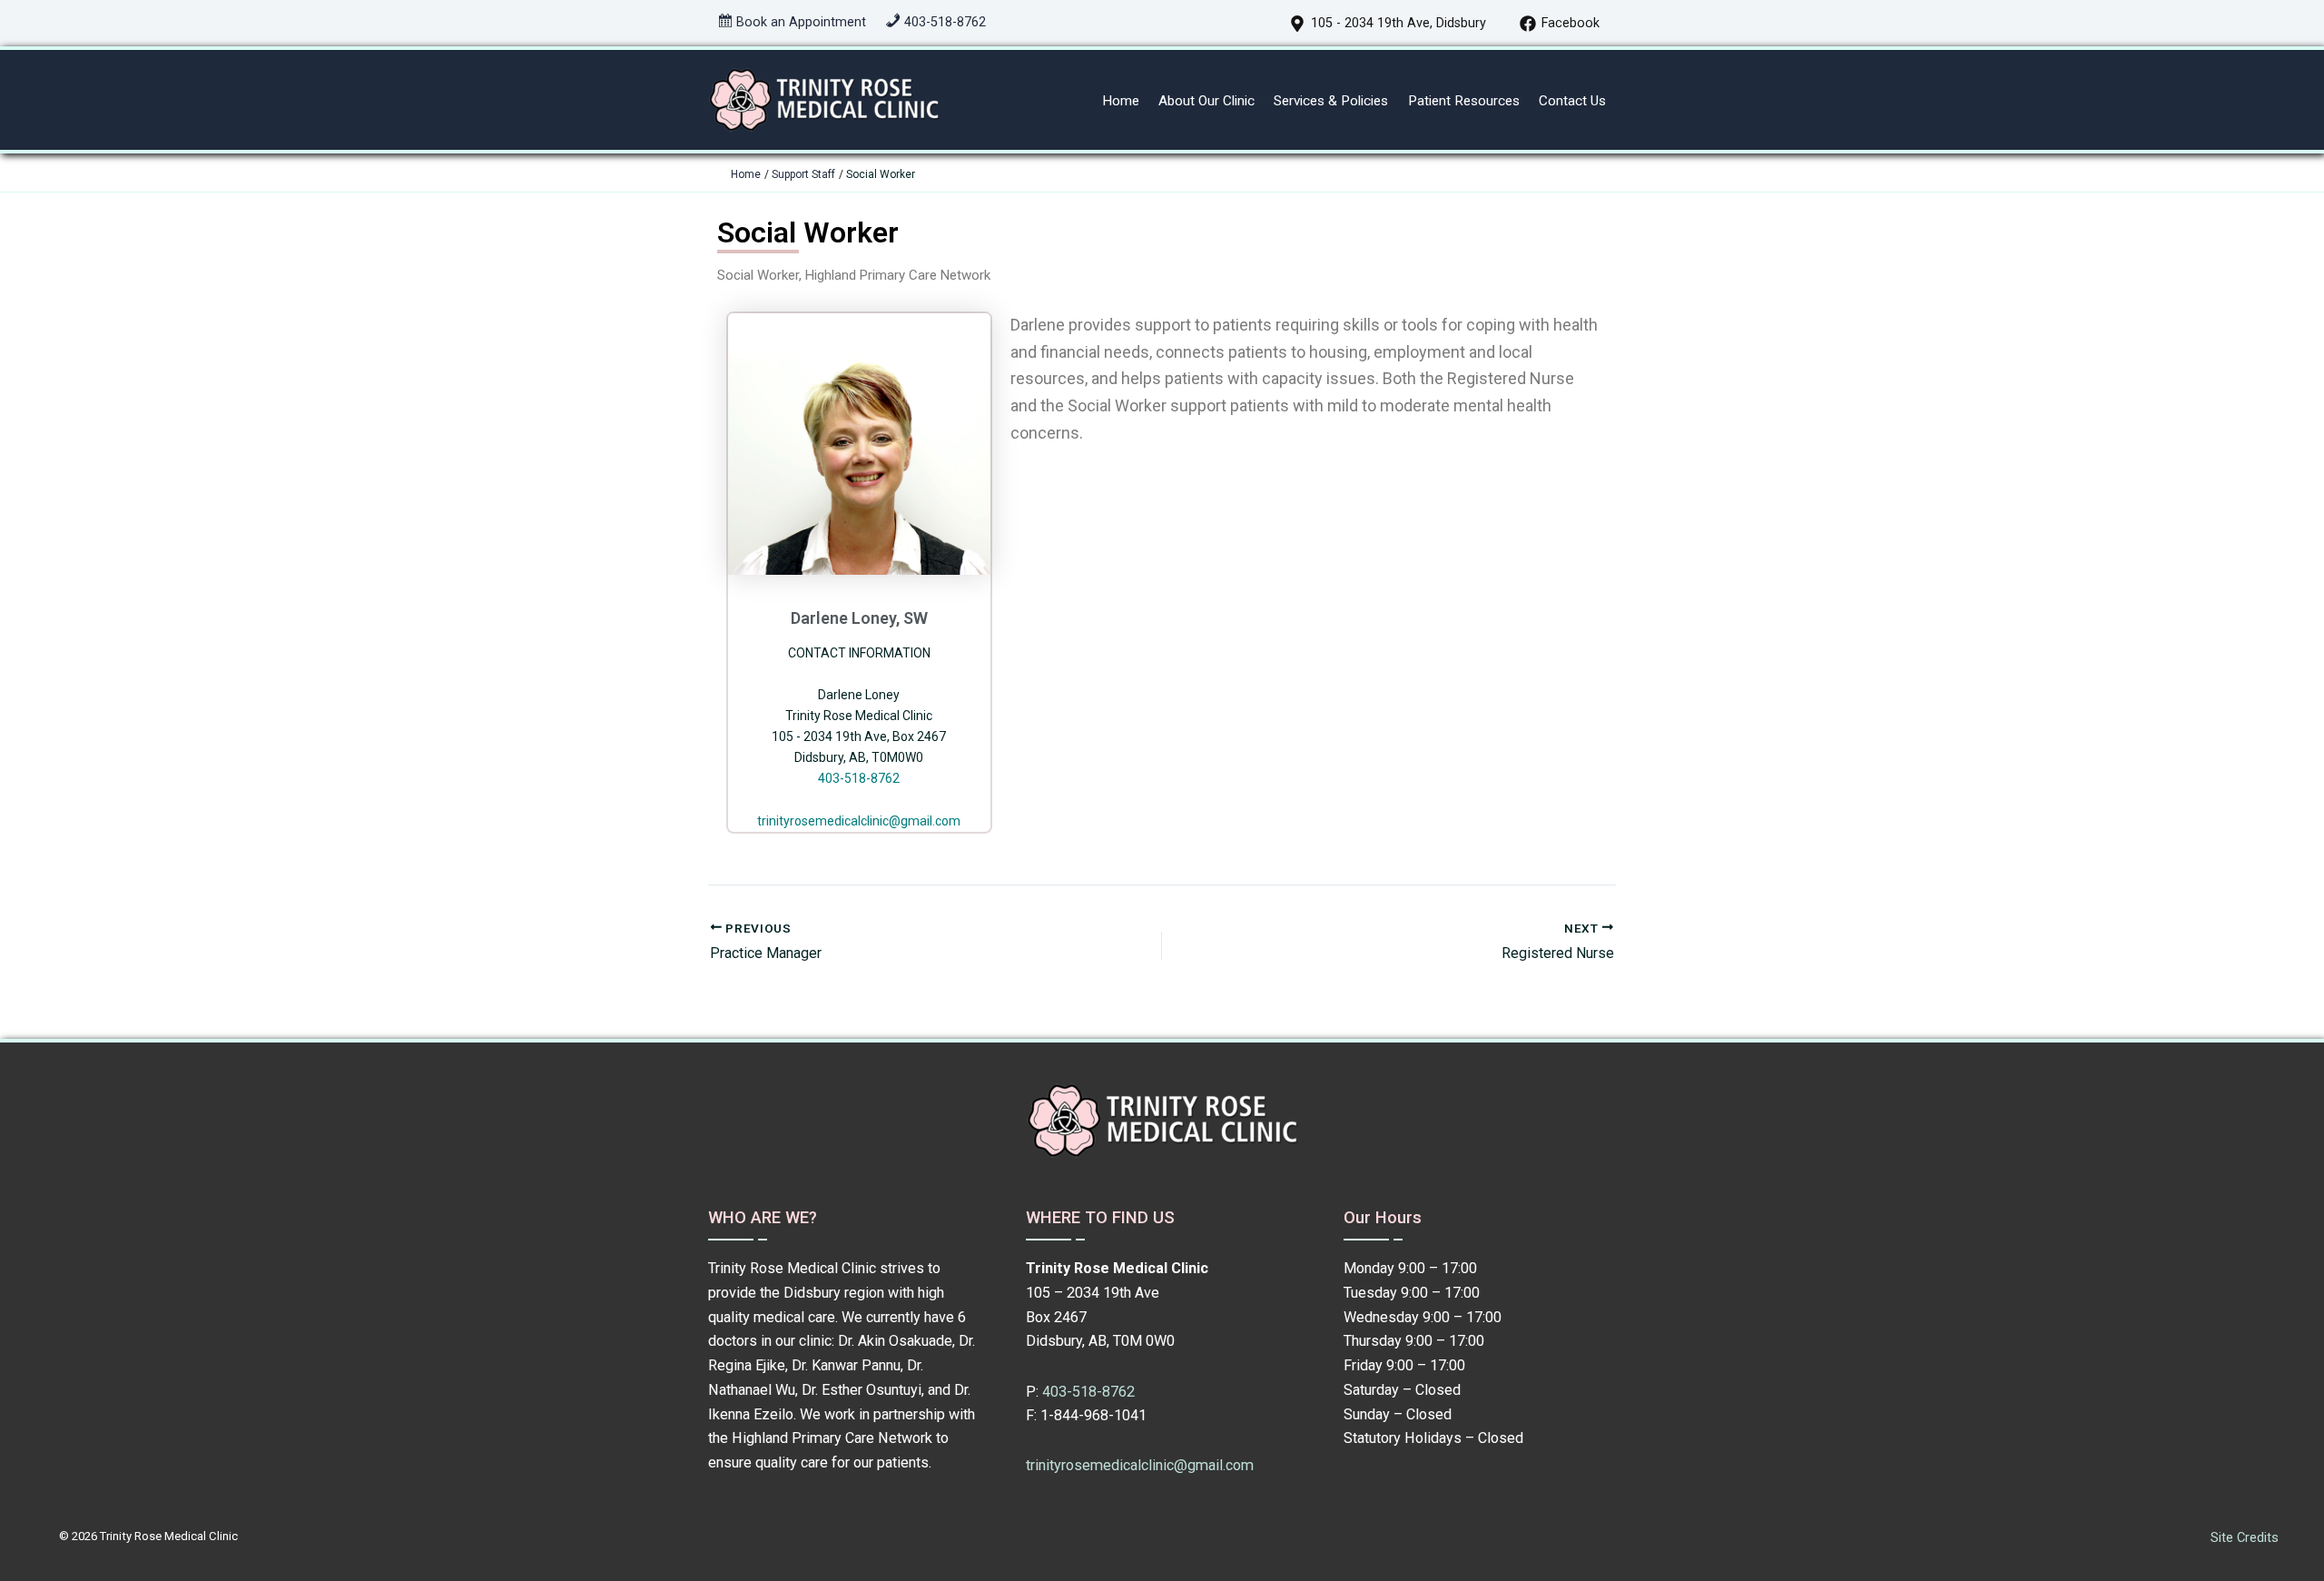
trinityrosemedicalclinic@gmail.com (859, 821)
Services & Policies (1331, 101)
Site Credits (2245, 1537)
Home (1121, 101)
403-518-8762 (859, 778)
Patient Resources (1464, 101)
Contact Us (1572, 101)
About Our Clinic (1206, 101)
